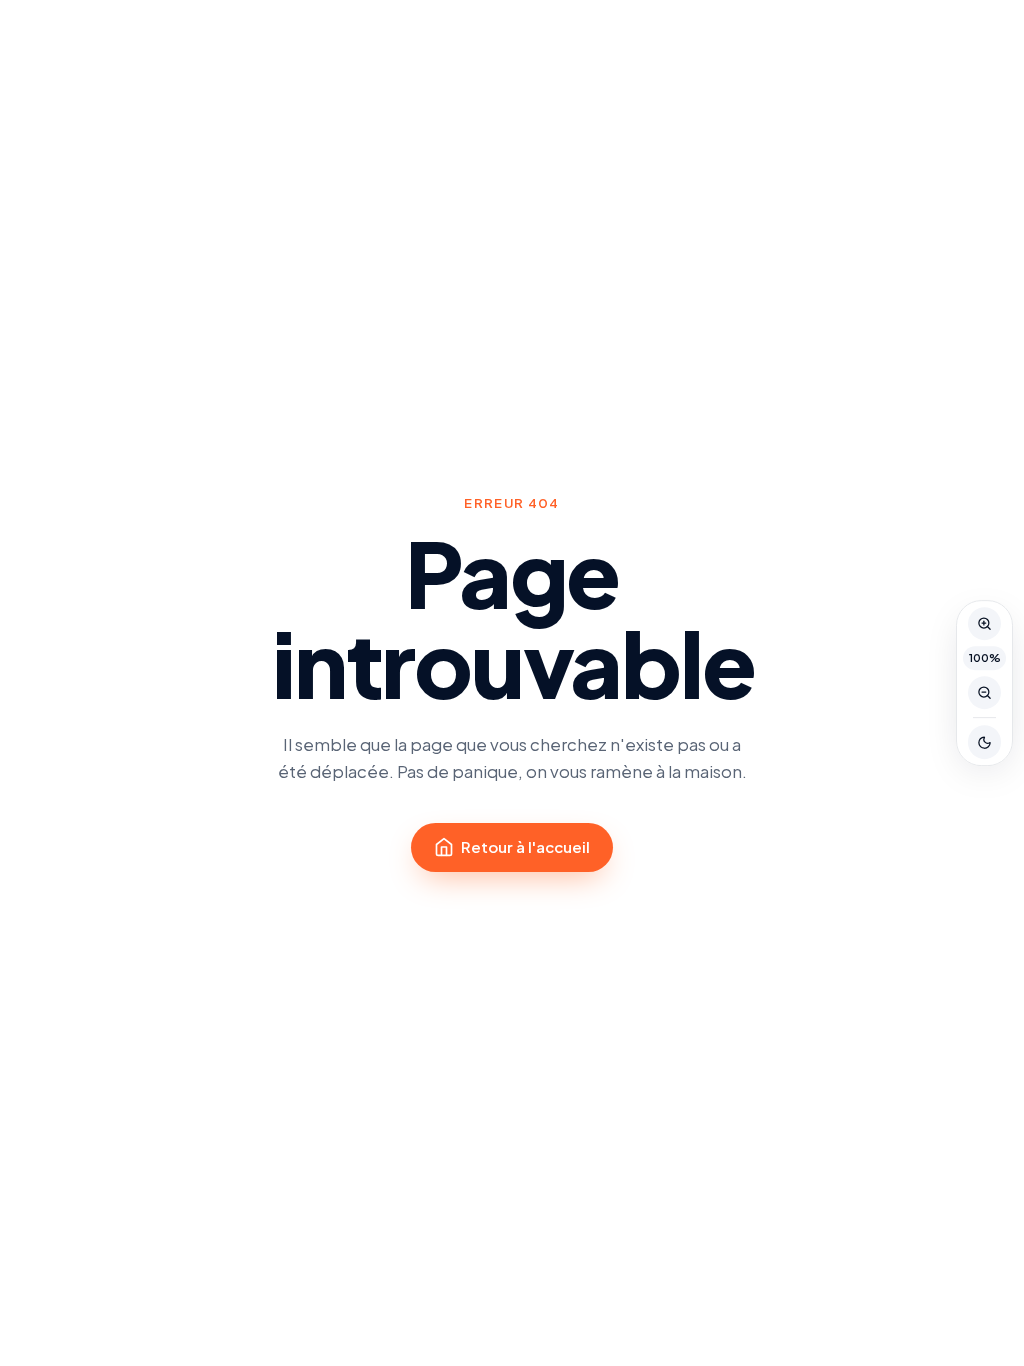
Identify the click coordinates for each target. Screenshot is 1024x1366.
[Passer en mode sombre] (985, 743)
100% (985, 657)
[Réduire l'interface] (985, 693)
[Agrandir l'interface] (985, 624)
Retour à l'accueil (525, 846)
